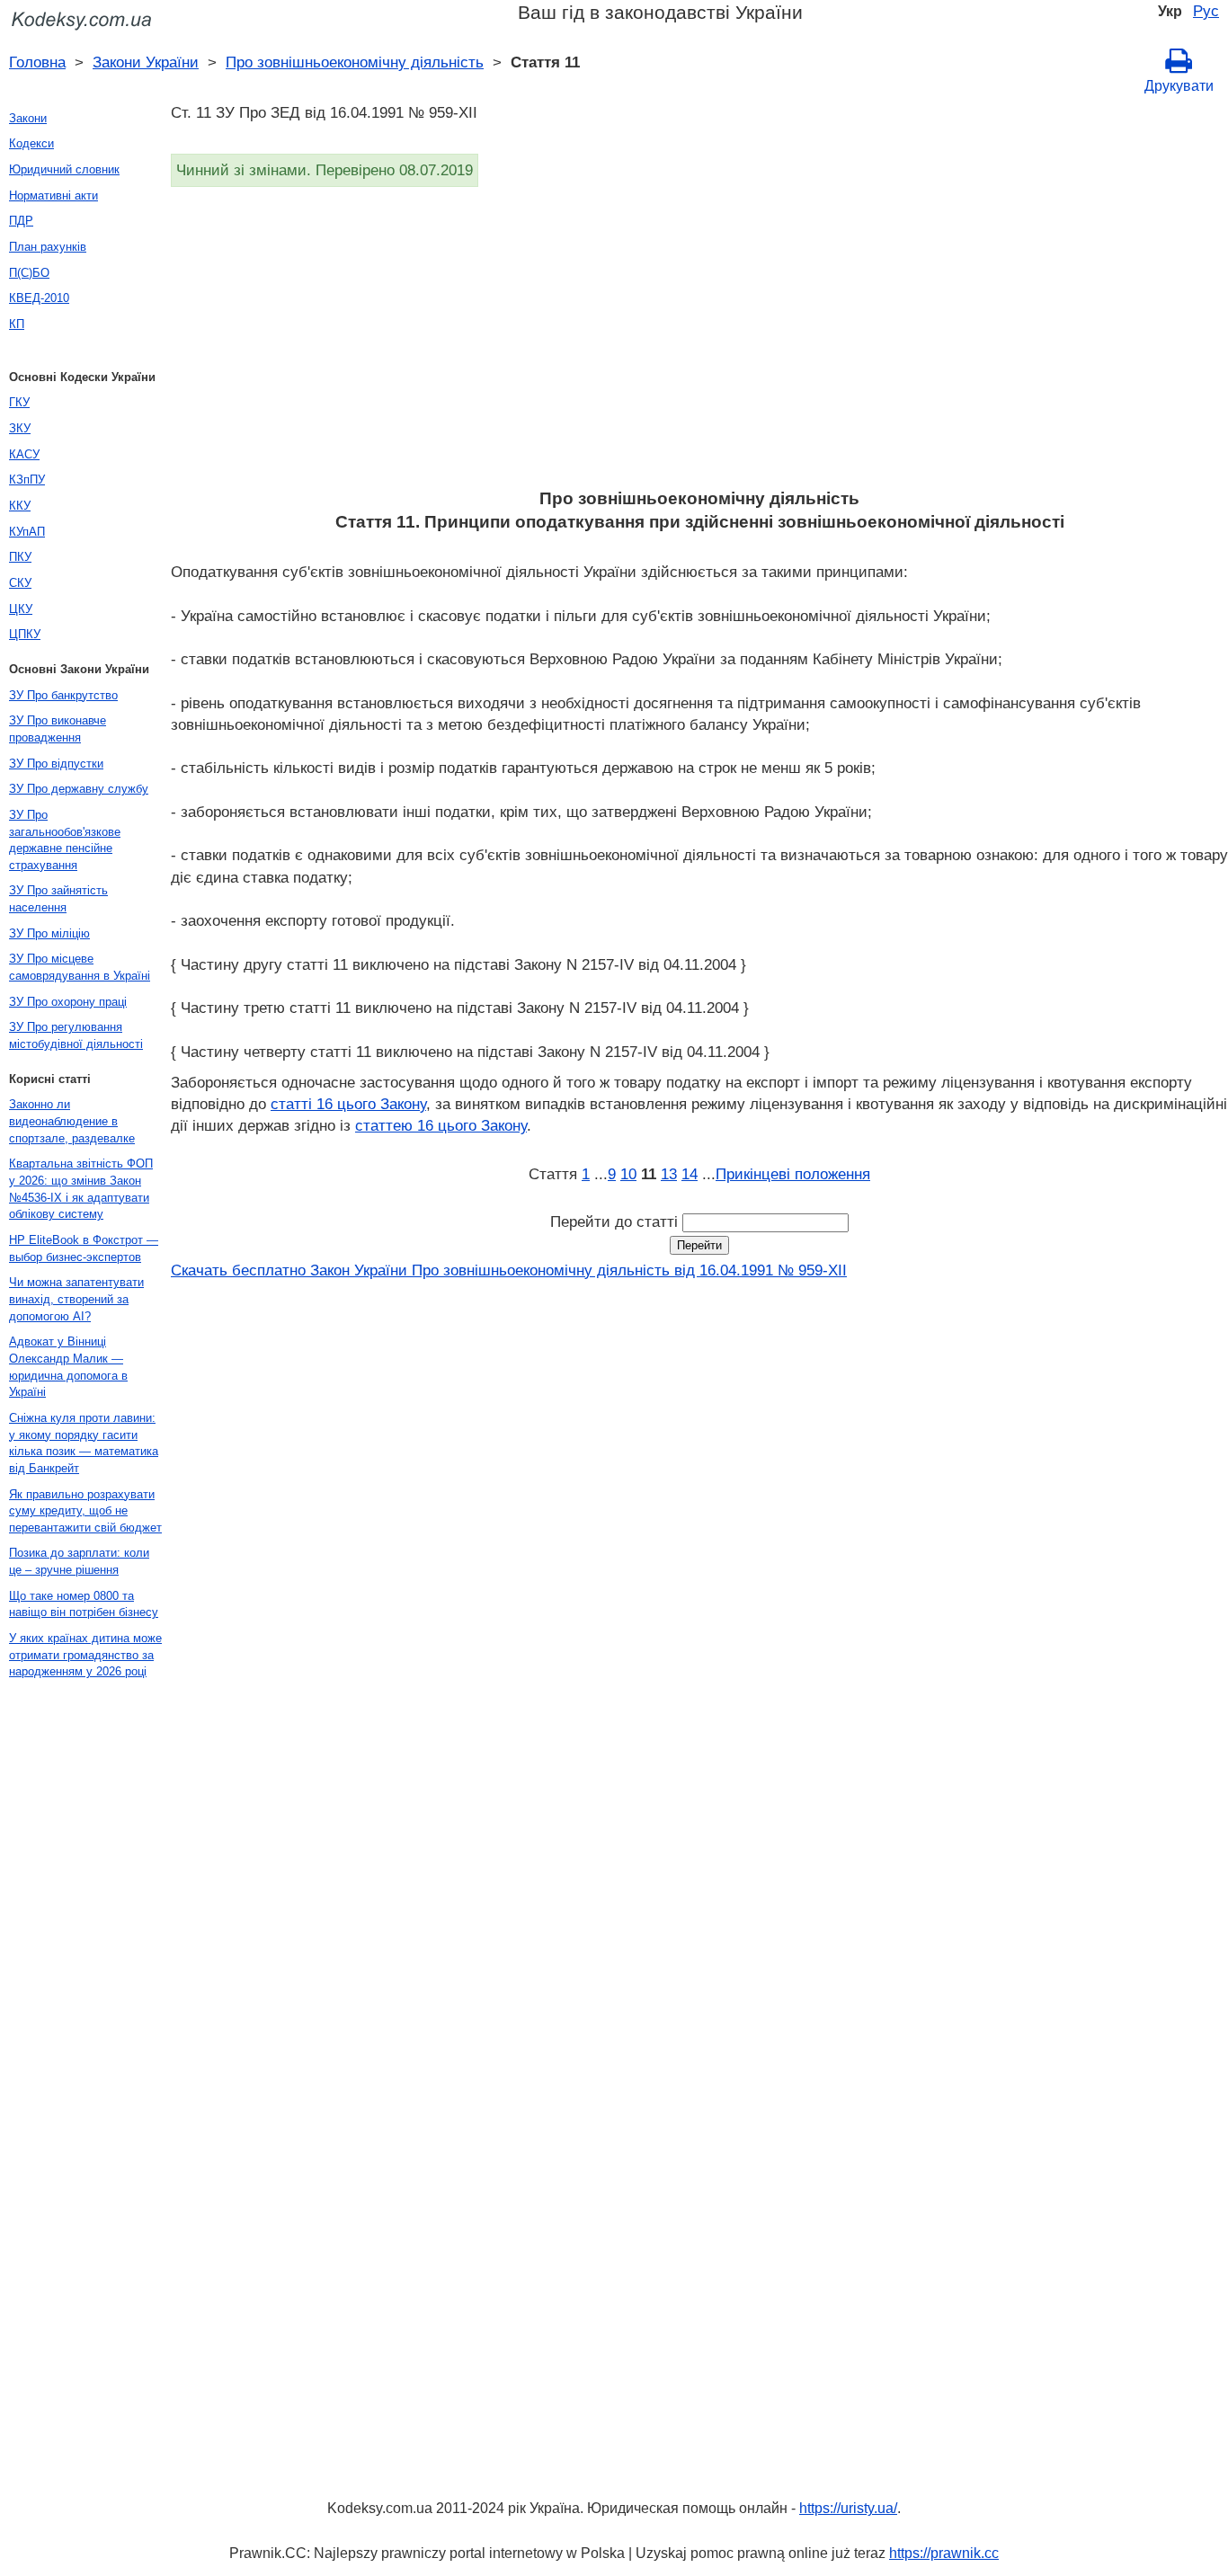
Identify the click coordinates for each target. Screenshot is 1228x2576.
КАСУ (24, 454)
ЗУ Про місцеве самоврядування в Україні (80, 967)
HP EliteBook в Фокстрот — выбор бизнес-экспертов (84, 1248)
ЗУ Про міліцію (49, 933)
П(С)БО (29, 273)
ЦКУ (21, 609)
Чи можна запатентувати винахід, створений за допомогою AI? (76, 1299)
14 (690, 1174)
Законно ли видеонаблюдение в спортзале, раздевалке (72, 1121)
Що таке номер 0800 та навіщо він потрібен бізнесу (84, 1604)
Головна (37, 62)
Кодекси (31, 143)
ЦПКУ (25, 634)
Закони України (146, 62)
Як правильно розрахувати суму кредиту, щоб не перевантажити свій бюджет (85, 1511)
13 (669, 1174)
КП (17, 324)
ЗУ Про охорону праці (68, 1002)
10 (628, 1174)
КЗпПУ (27, 480)
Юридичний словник (64, 169)
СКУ (20, 583)
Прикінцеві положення (793, 1174)
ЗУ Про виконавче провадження (58, 729)
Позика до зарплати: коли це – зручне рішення (79, 1561)
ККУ (20, 506)
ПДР (21, 221)
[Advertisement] (699, 343)
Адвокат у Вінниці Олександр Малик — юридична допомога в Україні (68, 1367)
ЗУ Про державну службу (79, 789)
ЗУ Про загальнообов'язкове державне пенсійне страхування (65, 840)
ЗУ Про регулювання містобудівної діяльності (76, 1035)
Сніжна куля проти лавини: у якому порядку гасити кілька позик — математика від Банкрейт (84, 1443)
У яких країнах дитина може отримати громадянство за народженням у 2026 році (85, 1655)
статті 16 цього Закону (348, 1104)
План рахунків (48, 247)
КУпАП (27, 532)
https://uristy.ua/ (848, 2508)
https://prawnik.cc (944, 2553)
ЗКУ (20, 428)
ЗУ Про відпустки (56, 764)
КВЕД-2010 (39, 298)
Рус (1206, 11)
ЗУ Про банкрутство (63, 695)
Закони (28, 118)
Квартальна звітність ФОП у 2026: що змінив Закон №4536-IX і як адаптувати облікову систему (81, 1189)
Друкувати (1179, 86)
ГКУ (19, 402)
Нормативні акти (53, 195)
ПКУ (20, 557)
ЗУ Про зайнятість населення (58, 899)
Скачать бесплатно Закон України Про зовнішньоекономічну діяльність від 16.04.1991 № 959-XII (509, 1270)
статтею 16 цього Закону (441, 1125)
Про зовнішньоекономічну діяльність (355, 62)
